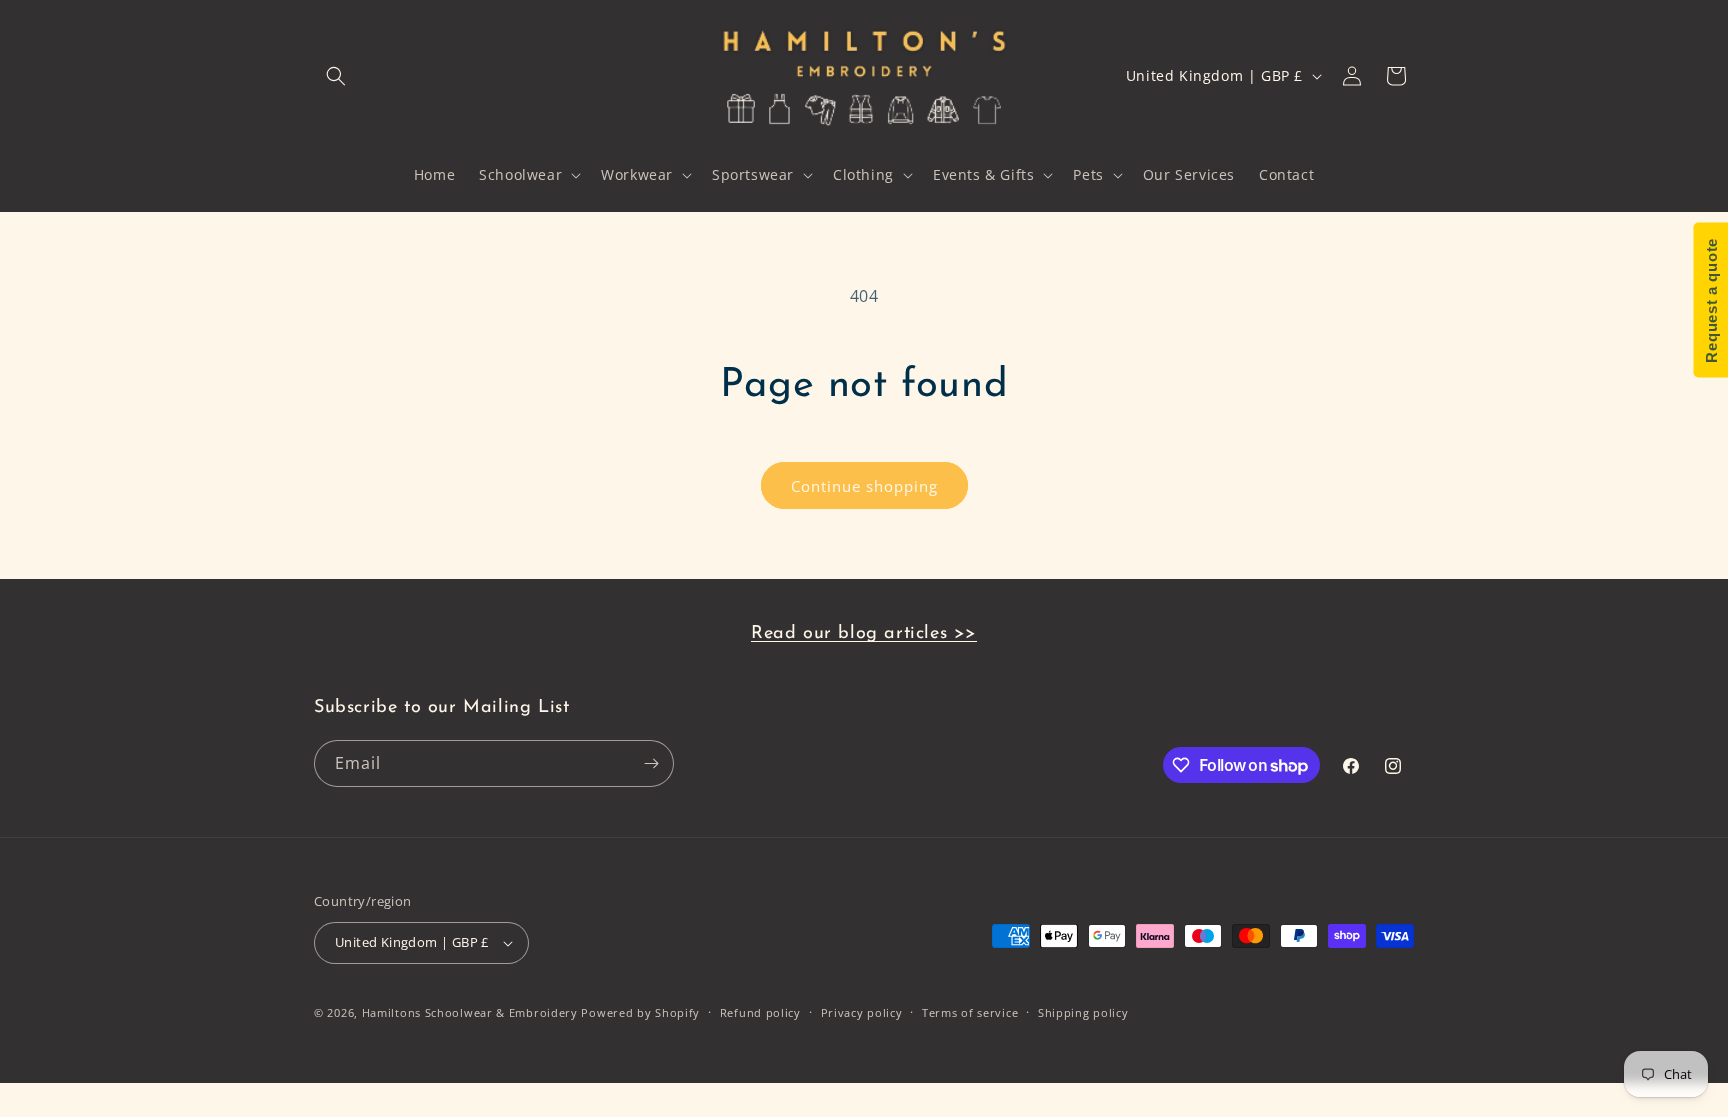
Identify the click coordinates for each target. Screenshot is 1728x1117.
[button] (336, 76)
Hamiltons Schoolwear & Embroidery (470, 1012)
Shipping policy (1083, 1012)
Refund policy (760, 1012)
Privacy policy (862, 1012)
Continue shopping (864, 486)
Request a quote (1710, 300)
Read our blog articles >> (864, 634)
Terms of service (970, 1012)
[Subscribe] (651, 763)
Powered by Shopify (640, 1012)
